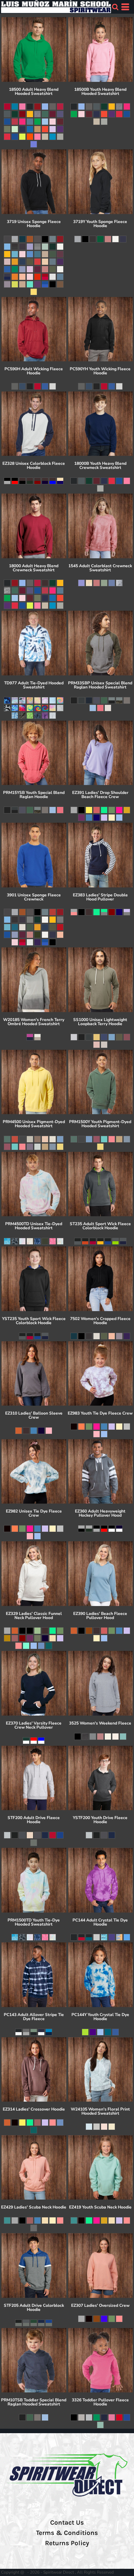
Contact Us (67, 2523)
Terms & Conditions (67, 2533)
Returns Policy (67, 2543)
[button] (115, 7)
